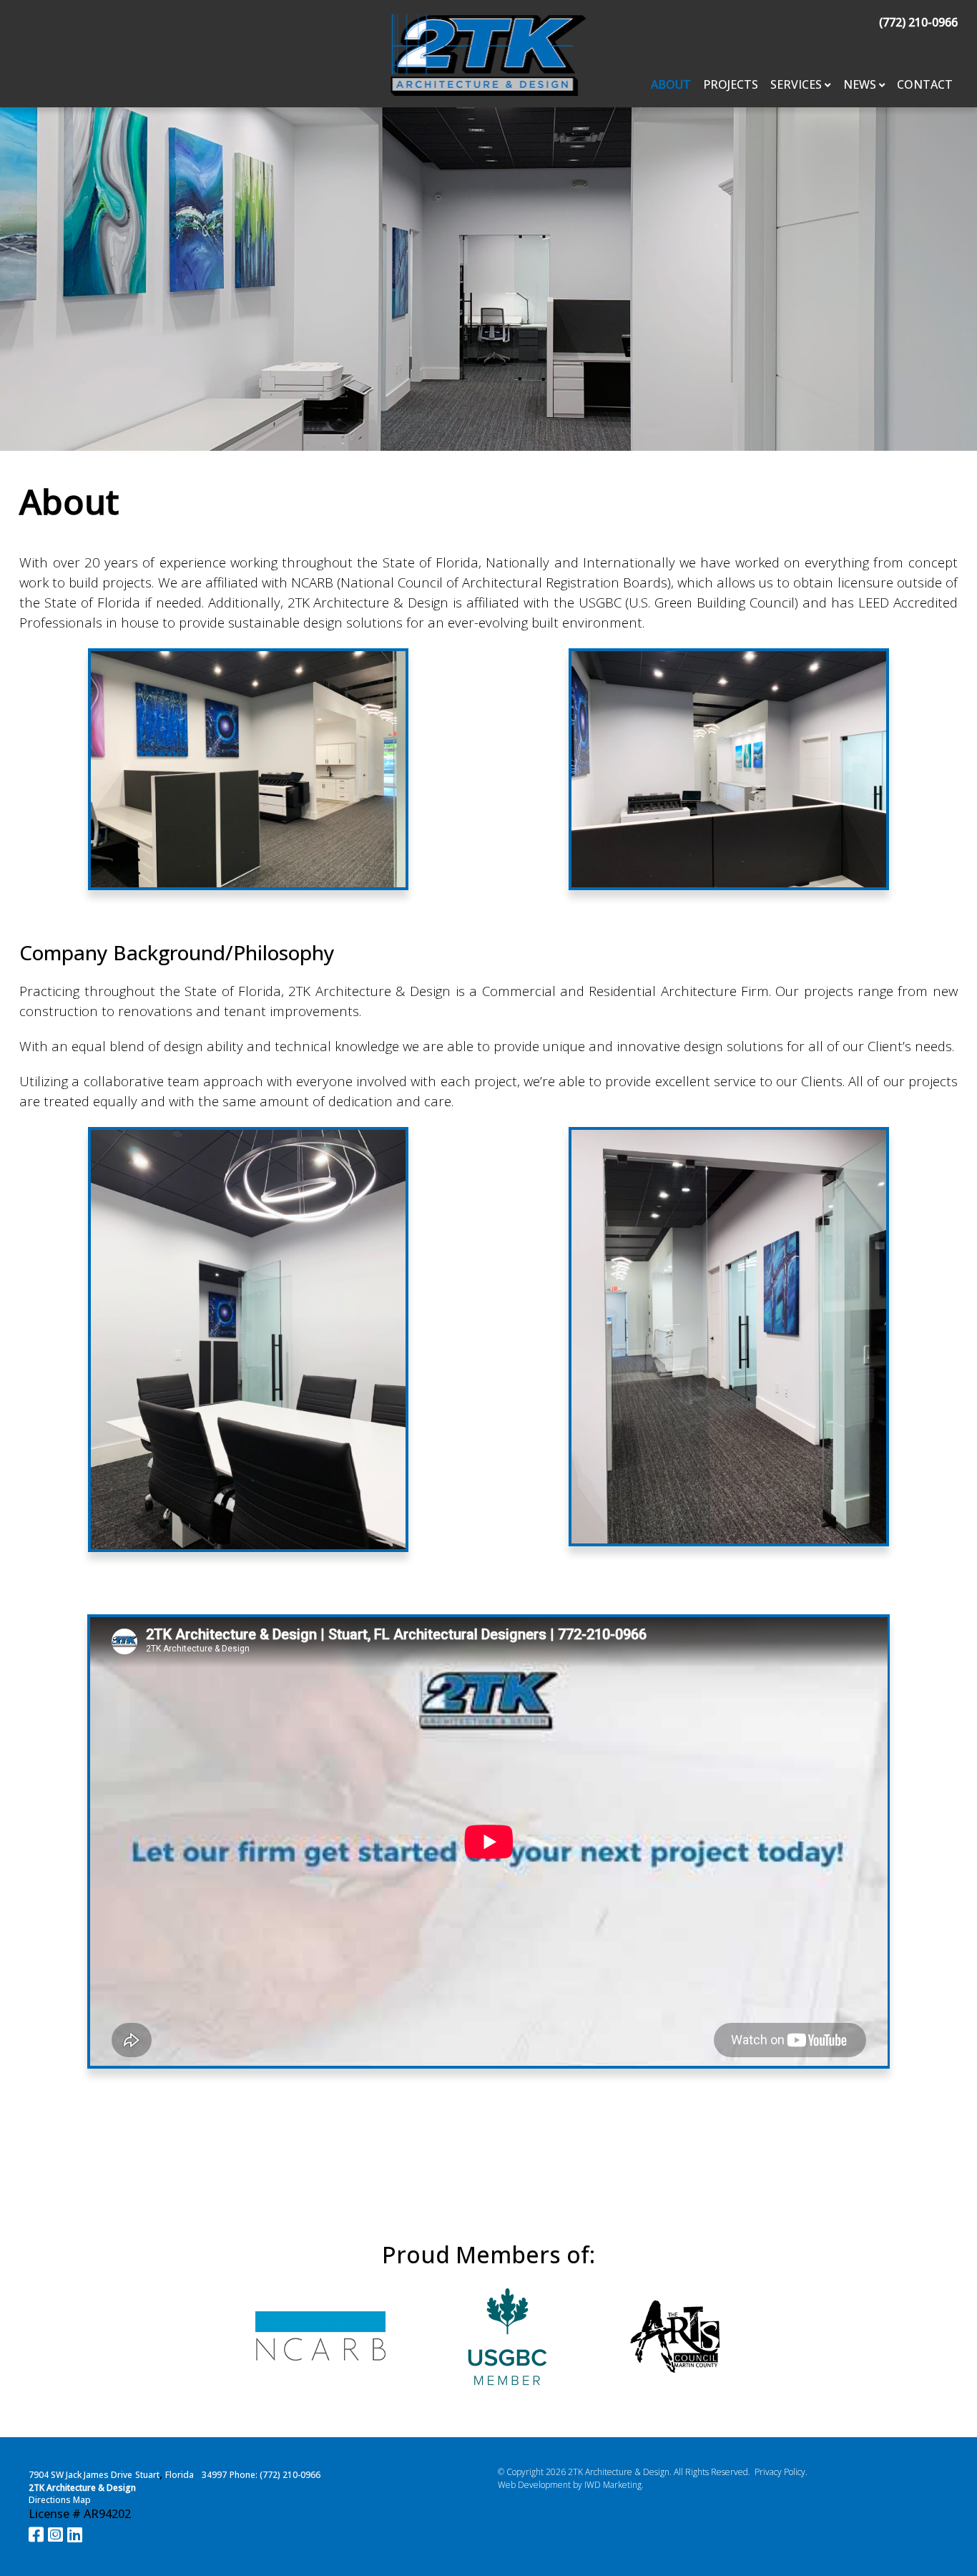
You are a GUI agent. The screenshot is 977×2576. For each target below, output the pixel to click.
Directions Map (60, 2500)
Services (796, 84)
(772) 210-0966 (918, 22)
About (671, 84)
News (860, 84)
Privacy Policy (780, 2472)
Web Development (534, 2485)
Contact (925, 84)
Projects (731, 84)
